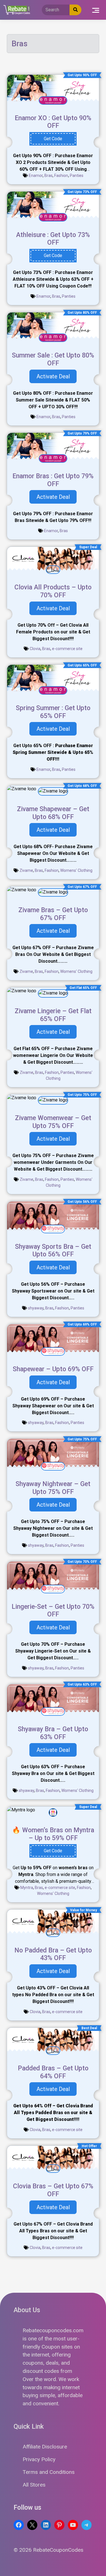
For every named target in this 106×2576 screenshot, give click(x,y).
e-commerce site (67, 649)
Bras (48, 175)
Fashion (61, 175)
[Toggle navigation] (96, 10)
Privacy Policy (39, 2459)
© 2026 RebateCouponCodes (48, 2550)
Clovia (35, 649)
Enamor (36, 175)
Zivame (26, 870)
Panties (77, 175)
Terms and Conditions (49, 2472)
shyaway (36, 1308)
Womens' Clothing (76, 870)
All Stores (34, 2485)
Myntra (27, 1888)
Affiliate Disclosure (45, 2447)
